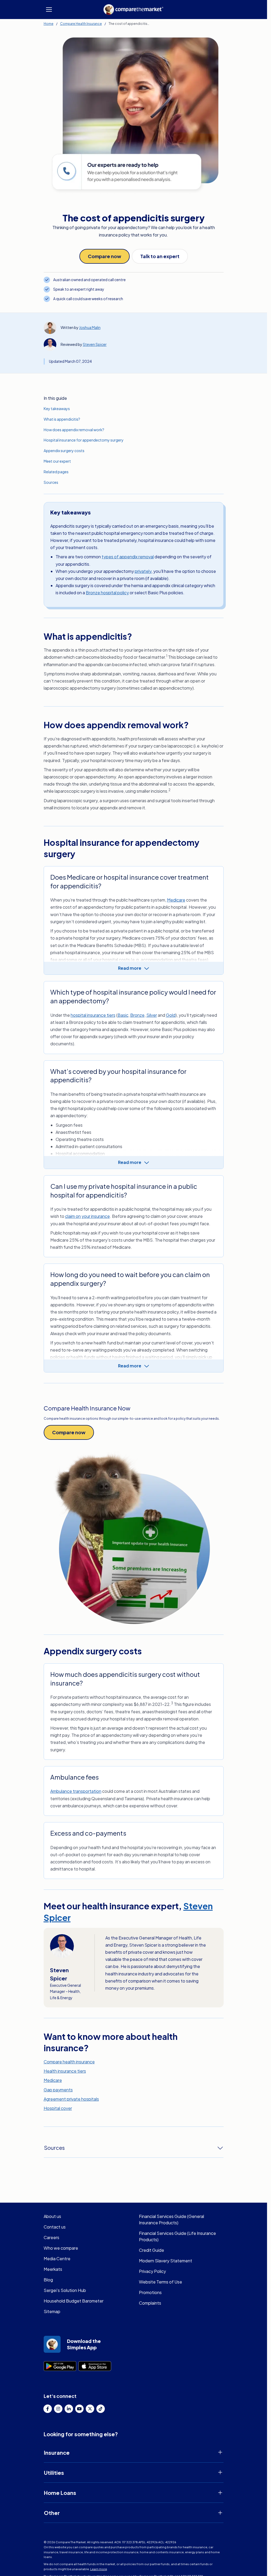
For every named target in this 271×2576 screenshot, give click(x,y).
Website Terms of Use (161, 2282)
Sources (51, 482)
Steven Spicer (95, 344)
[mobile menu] (49, 10)
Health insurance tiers (65, 2071)
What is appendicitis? (62, 419)
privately (143, 571)
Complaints (150, 2303)
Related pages (56, 472)
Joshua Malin (90, 327)
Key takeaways (57, 409)
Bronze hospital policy (107, 593)
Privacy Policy (152, 2271)
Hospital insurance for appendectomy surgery (84, 440)
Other (52, 2513)
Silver (152, 1015)
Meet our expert (57, 461)
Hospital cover (58, 2108)
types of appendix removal (128, 557)
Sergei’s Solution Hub (65, 2290)
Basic (123, 1015)
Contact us (55, 2227)
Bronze (137, 1015)
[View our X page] (90, 2409)
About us (52, 2216)
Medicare (176, 900)
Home (49, 24)
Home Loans (60, 2493)
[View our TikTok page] (101, 2409)
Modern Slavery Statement (166, 2261)
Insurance (57, 2452)
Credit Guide (152, 2250)
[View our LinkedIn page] (69, 2409)
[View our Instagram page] (58, 2409)
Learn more (99, 2569)
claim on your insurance (87, 1216)
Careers (51, 2237)
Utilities (54, 2473)
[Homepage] (134, 10)
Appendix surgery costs (64, 451)
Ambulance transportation (76, 1791)
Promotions (150, 2292)
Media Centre (57, 2259)
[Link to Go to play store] (60, 2366)
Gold (171, 1015)
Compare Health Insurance (81, 24)
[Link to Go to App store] (95, 2366)
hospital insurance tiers (93, 1015)
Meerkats (53, 2269)
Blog (48, 2280)
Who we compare (61, 2248)
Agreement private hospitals (71, 2099)
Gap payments (58, 2090)
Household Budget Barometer (74, 2301)
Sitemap (52, 2311)
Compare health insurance (69, 2062)
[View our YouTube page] (79, 2409)
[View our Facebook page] (48, 2409)
